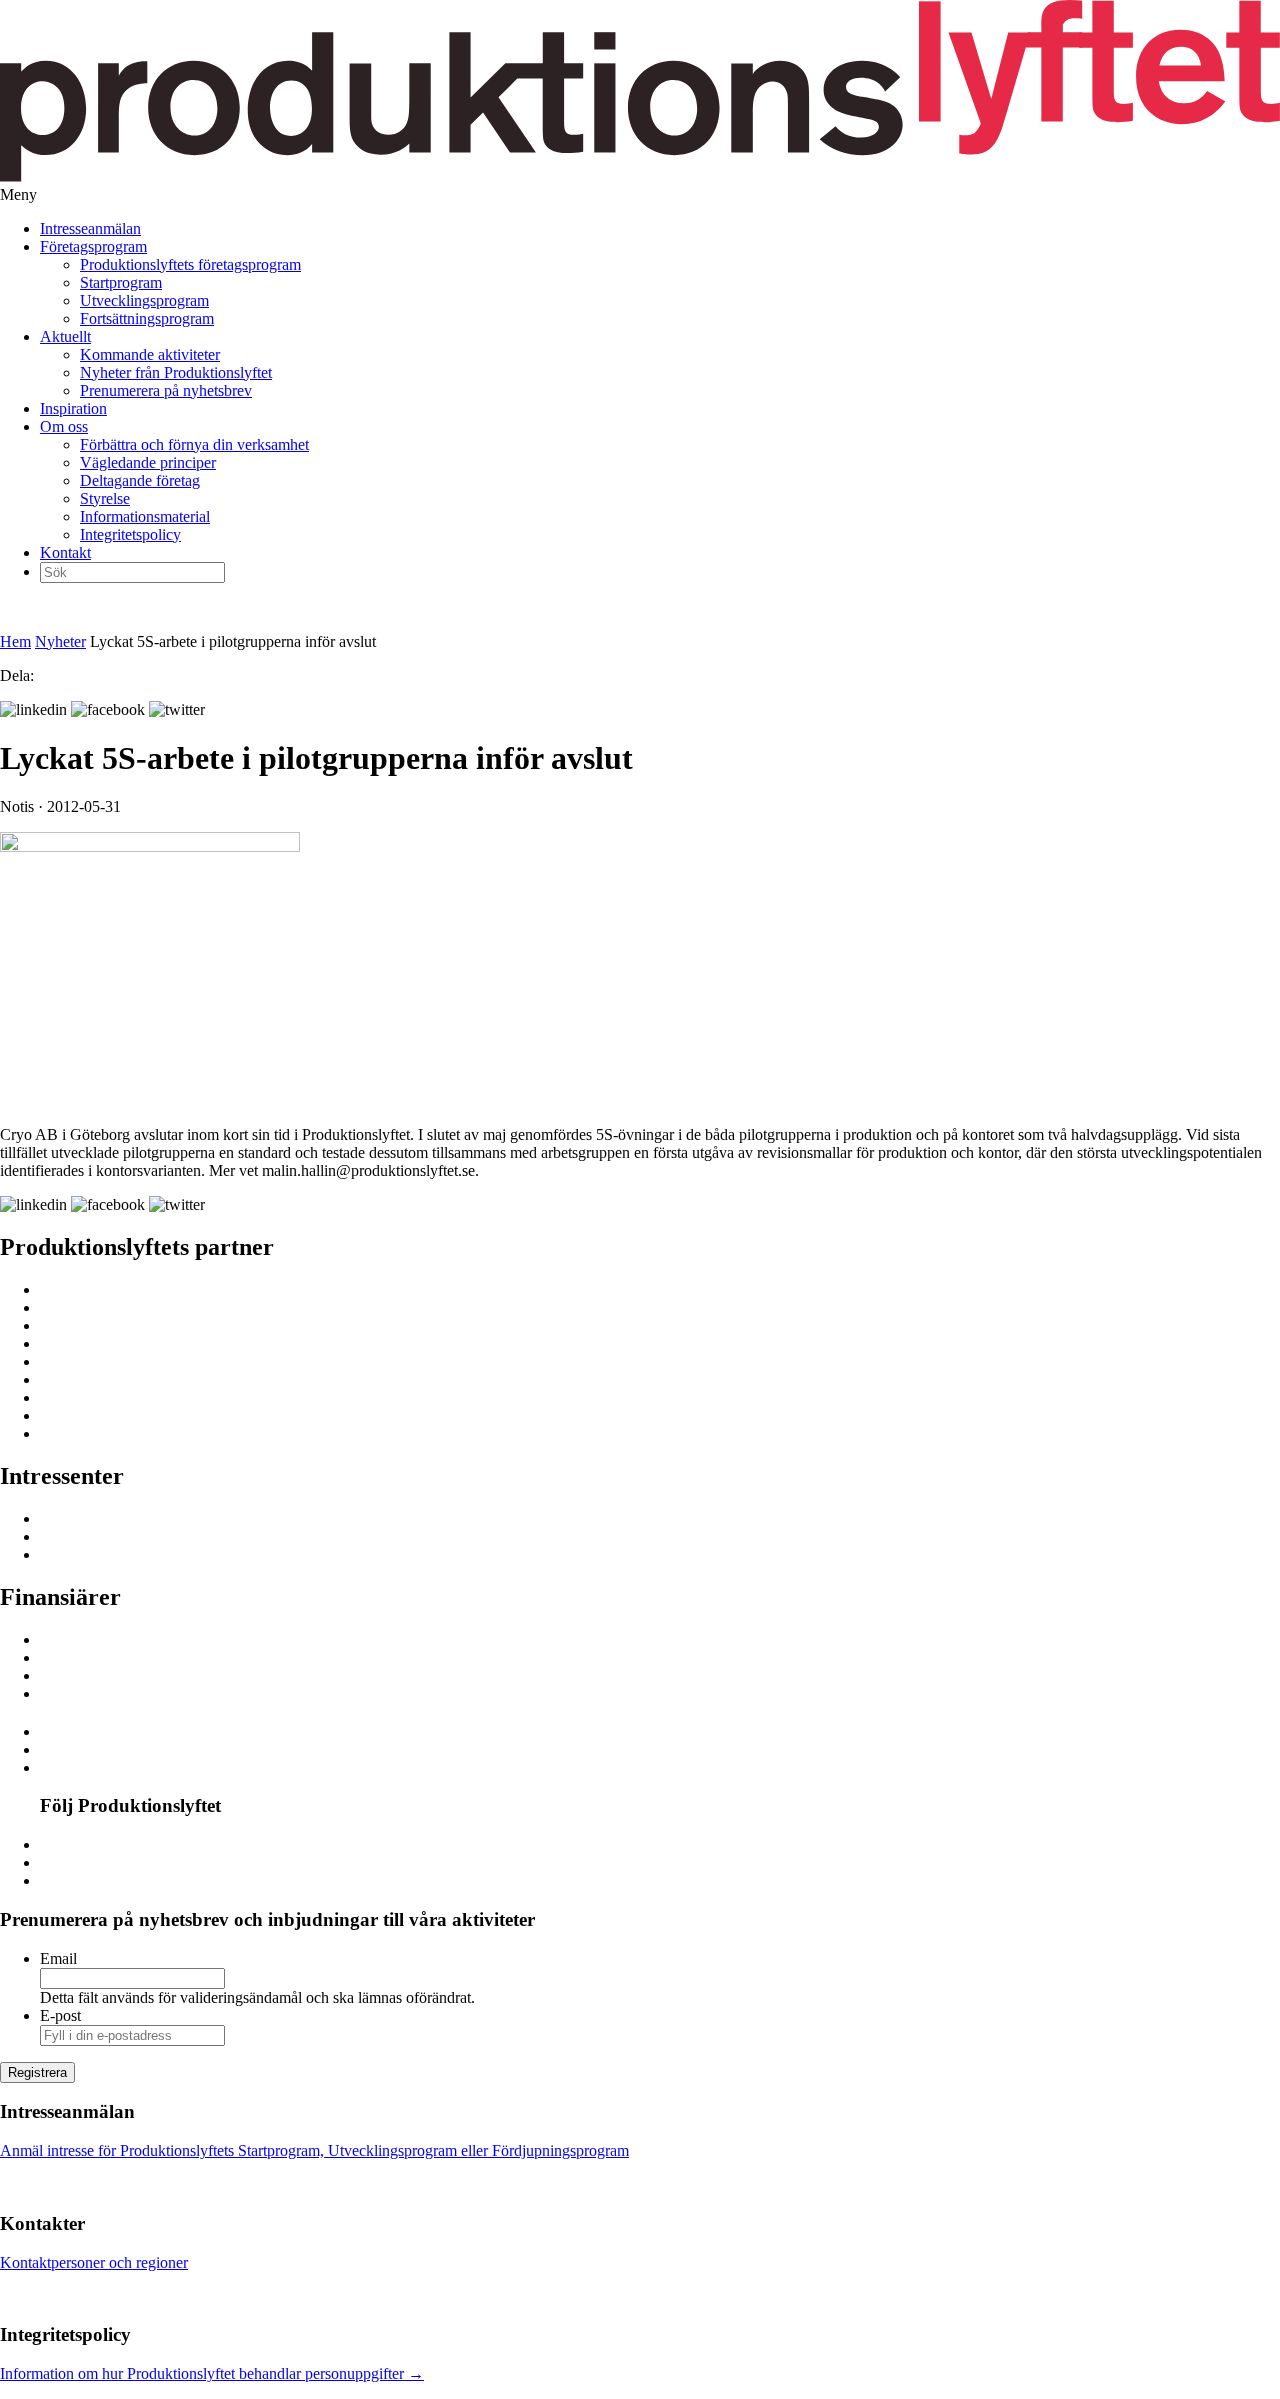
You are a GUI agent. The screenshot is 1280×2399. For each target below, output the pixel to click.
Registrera (37, 2072)
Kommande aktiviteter (150, 354)
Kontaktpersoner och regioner (94, 2262)
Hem (15, 641)
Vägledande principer (148, 462)
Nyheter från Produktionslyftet (176, 372)
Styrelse (105, 498)
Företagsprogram (93, 246)
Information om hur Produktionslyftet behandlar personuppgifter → (212, 2373)
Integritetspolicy (130, 534)
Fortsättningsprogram (147, 318)
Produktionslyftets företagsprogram (190, 264)
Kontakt (65, 552)
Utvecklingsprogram (144, 300)
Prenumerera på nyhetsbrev (166, 390)
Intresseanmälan (90, 228)
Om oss (64, 426)
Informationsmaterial (145, 516)
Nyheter (60, 641)
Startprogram (121, 282)
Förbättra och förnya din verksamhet (194, 444)
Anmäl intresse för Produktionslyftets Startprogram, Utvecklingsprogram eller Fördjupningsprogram (314, 2150)
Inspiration (73, 408)
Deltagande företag (140, 480)
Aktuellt (65, 336)
